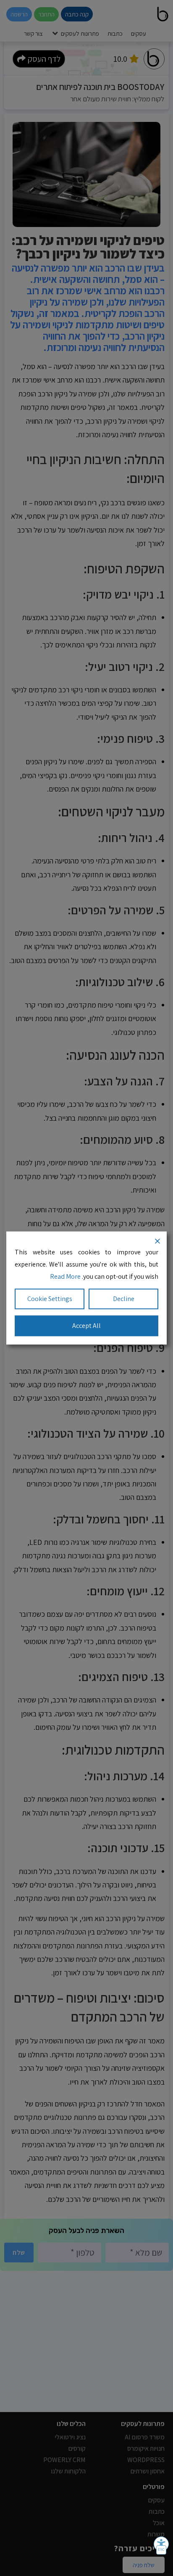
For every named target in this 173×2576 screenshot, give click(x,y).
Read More (65, 1276)
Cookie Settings (50, 1299)
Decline (124, 1299)
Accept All (86, 1326)
